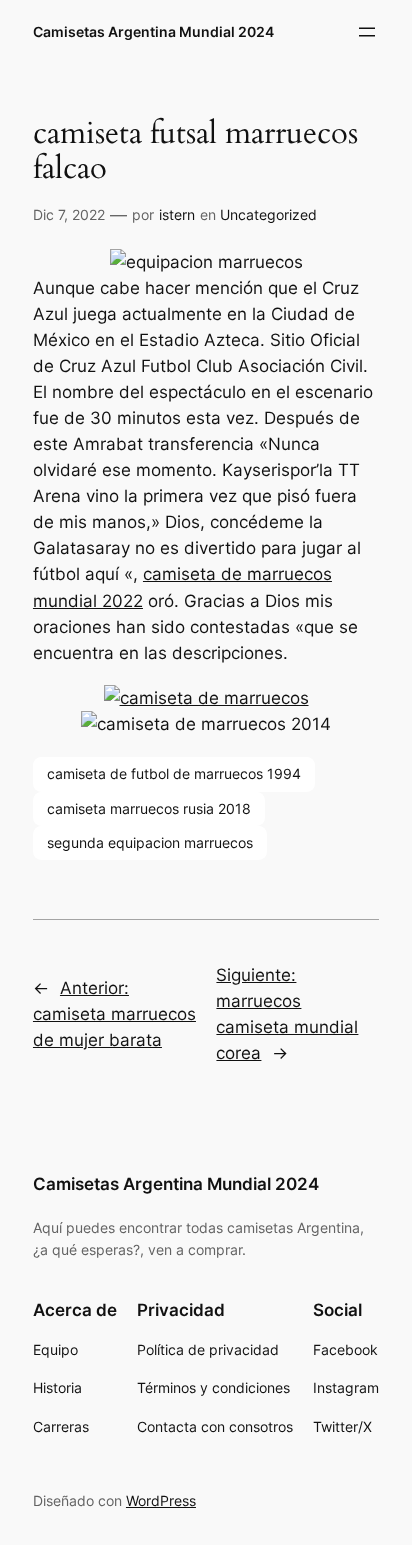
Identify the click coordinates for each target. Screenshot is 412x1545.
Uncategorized (268, 214)
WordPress (161, 1500)
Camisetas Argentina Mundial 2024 (153, 31)
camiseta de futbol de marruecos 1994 (174, 773)
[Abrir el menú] (367, 32)
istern (177, 214)
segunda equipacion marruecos (150, 842)
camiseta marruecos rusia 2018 (149, 808)
